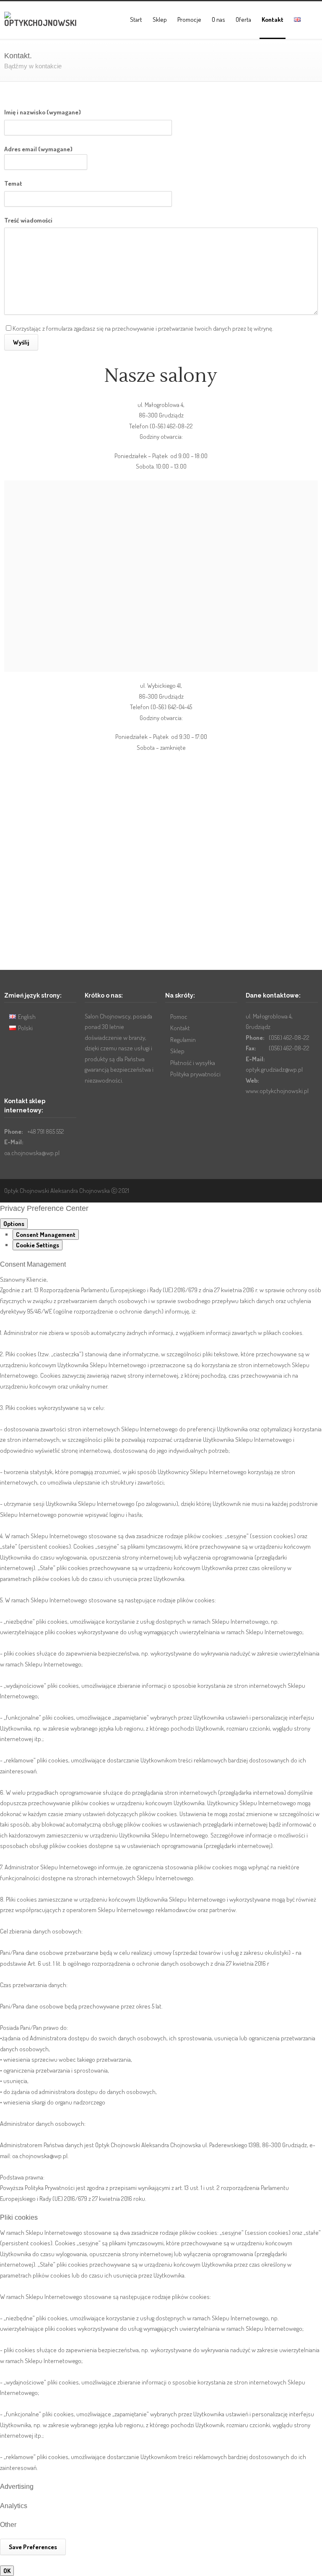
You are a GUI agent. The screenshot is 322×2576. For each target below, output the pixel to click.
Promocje (189, 19)
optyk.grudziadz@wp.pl (274, 1069)
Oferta (243, 19)
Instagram (309, 1190)
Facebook (293, 1190)
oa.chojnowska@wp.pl (32, 1153)
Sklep (160, 19)
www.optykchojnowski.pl (277, 1091)
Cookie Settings (38, 1245)
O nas (218, 19)
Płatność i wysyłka (193, 1063)
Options (14, 1224)
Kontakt (273, 19)
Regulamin (183, 1040)
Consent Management (46, 1235)
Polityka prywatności (195, 1074)
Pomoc (179, 1017)
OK (7, 2571)
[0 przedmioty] (314, 21)
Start (136, 19)
